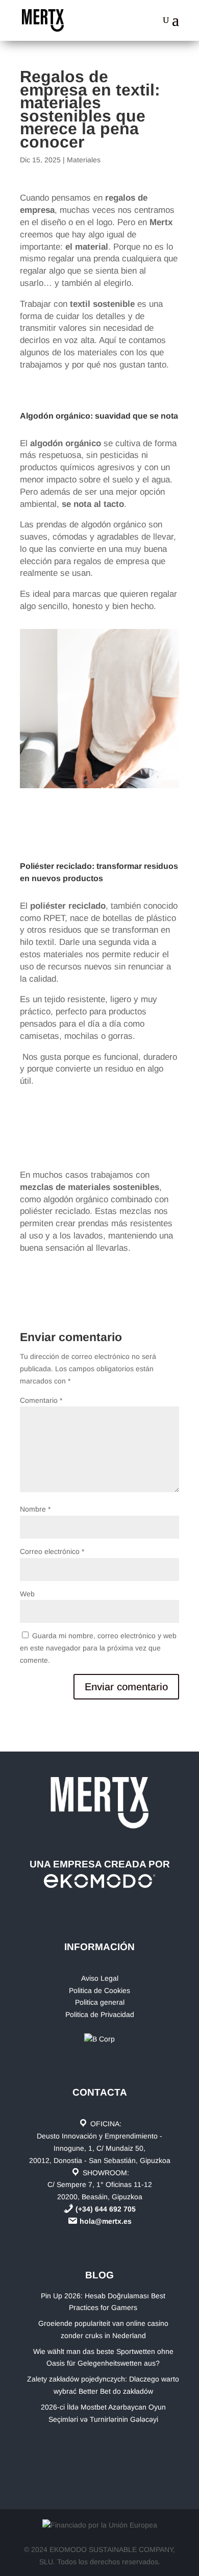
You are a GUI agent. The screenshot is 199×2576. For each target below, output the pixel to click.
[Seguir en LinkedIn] (89, 2449)
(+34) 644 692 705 (106, 2209)
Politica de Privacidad (100, 2014)
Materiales (84, 160)
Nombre (35, 1509)
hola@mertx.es (106, 2221)
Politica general (100, 2002)
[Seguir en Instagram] (117, 2449)
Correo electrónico (52, 1551)
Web (27, 1594)
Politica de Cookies (99, 1990)
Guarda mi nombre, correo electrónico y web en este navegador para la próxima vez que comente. (98, 1648)
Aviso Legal (100, 1978)
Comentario (41, 1400)
